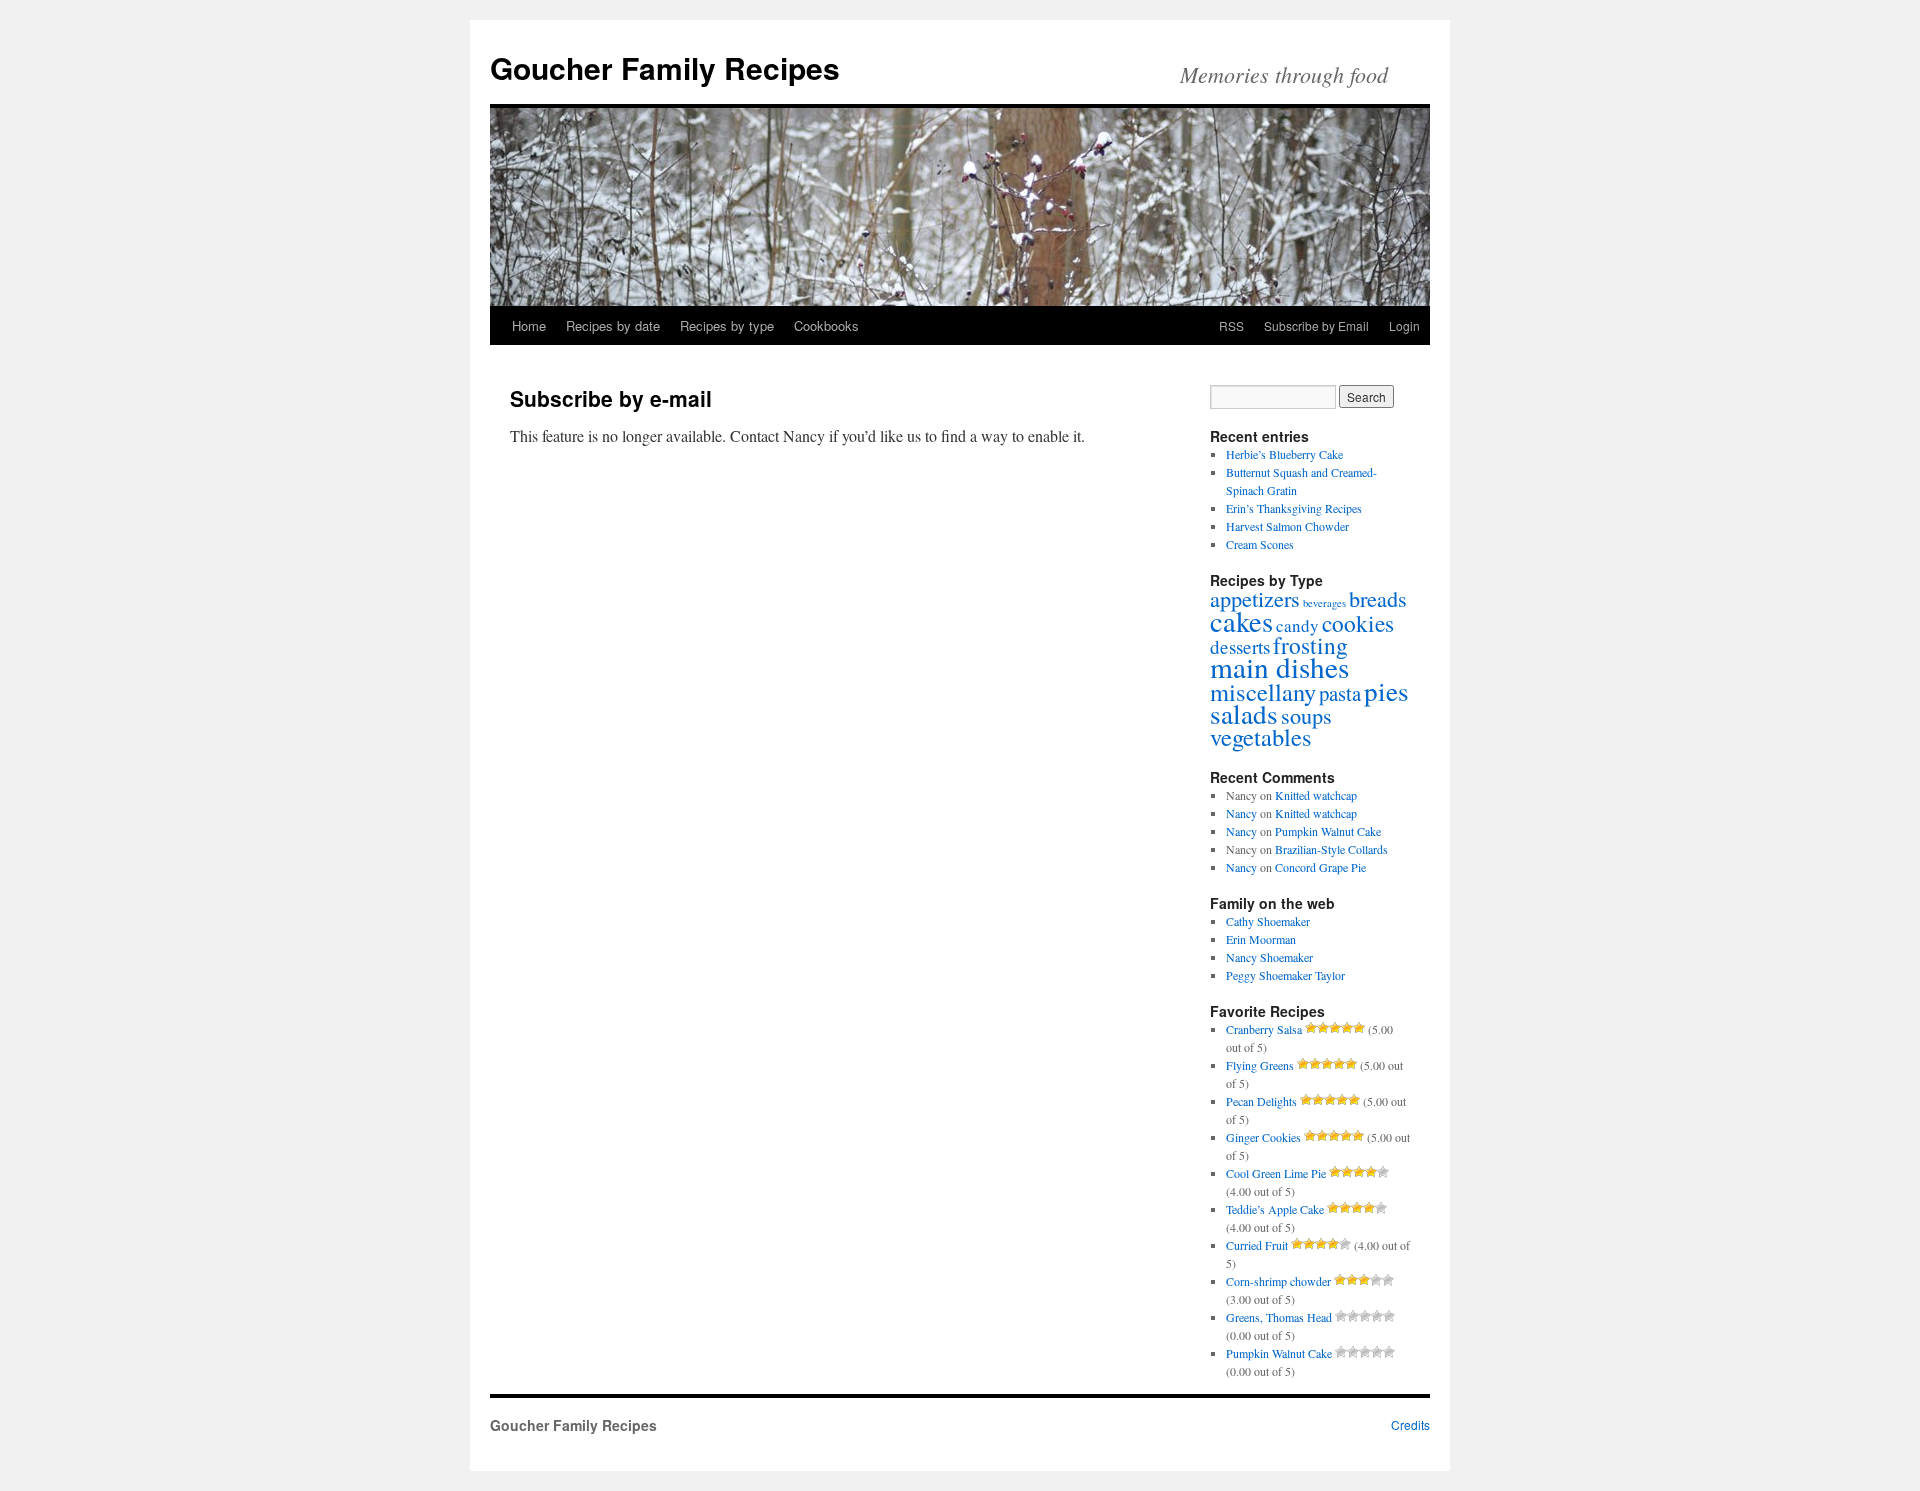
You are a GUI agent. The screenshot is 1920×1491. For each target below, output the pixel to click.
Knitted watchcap (1316, 795)
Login (1404, 325)
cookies (1358, 623)
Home (529, 325)
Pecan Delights (1261, 1101)
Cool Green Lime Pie (1276, 1173)
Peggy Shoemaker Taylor (1285, 975)
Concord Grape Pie (1320, 867)
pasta (1340, 693)
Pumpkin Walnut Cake (1328, 831)
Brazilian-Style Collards (1331, 849)
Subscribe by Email (1316, 325)
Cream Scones (1260, 544)
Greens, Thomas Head (1279, 1317)
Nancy (1241, 813)
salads (1244, 713)
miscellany (1263, 691)
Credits (1410, 1424)
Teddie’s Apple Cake (1275, 1209)
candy (1297, 625)
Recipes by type (727, 325)
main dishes (1279, 666)
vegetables (1261, 736)
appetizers (1255, 598)
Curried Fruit (1257, 1245)
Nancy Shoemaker (1269, 957)
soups (1306, 715)
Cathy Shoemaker (1268, 921)
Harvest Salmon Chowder (1287, 526)
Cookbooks (826, 325)
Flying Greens (1260, 1065)
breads (1378, 598)
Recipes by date (613, 325)
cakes (1241, 621)
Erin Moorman (1261, 939)
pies (1386, 690)
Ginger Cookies (1263, 1137)
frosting (1310, 645)
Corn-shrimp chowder (1278, 1281)
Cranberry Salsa (1264, 1029)
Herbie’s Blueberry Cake (1284, 454)
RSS (1231, 325)
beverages (1324, 603)
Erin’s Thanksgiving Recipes (1294, 508)
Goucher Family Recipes (665, 67)
